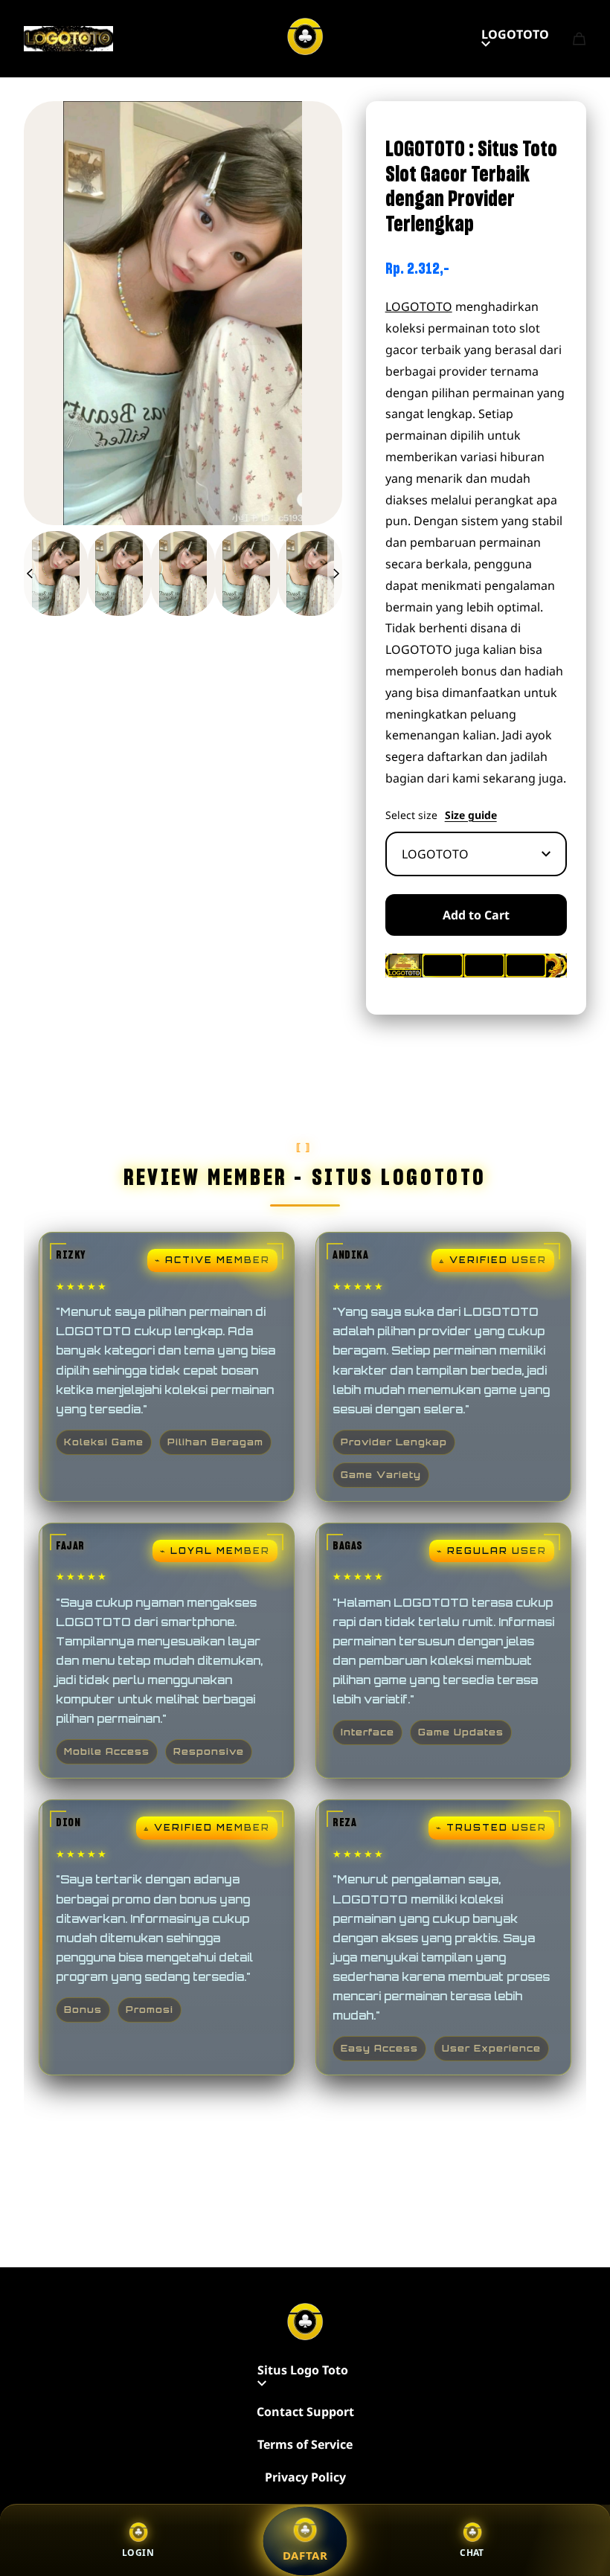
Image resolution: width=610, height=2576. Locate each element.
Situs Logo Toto (303, 2370)
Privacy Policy (305, 2477)
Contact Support (305, 2412)
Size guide (471, 815)
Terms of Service (305, 2444)
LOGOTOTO (515, 34)
